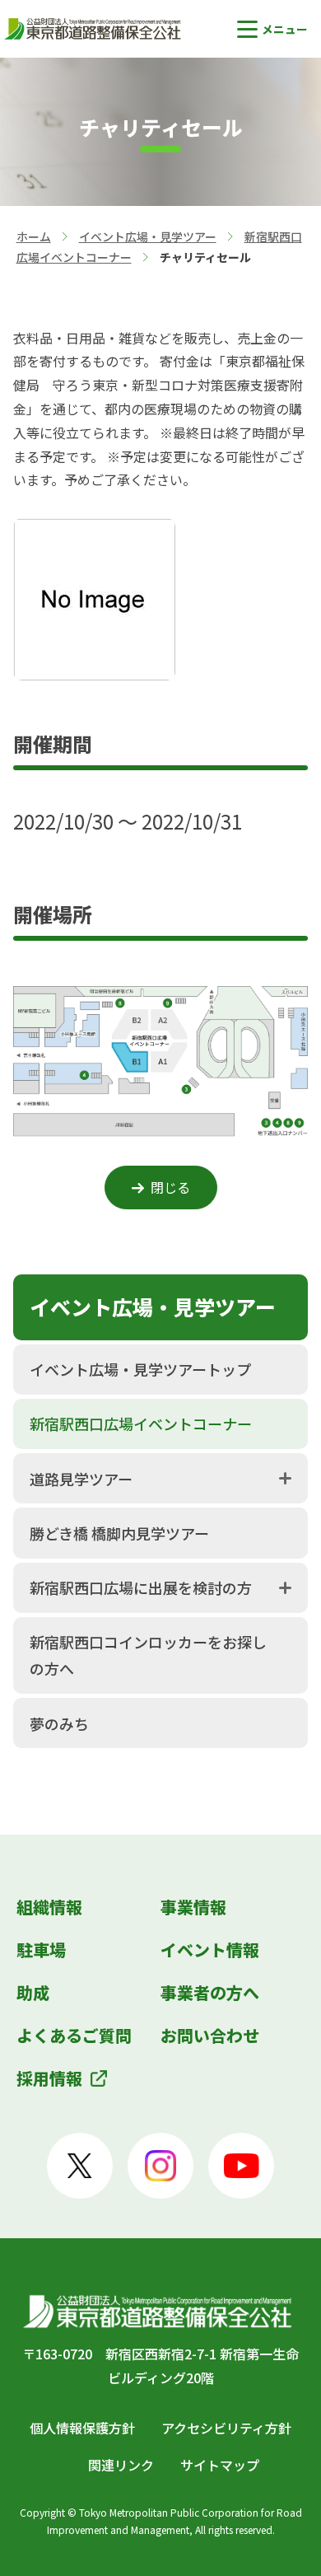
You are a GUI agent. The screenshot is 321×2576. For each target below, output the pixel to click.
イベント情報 (210, 1950)
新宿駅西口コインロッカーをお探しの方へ (148, 1655)
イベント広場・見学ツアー (148, 236)
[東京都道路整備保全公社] (95, 29)
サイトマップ (220, 2465)
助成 (33, 1992)
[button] (272, 29)
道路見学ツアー (81, 1479)
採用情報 (49, 2078)
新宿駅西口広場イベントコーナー (141, 1424)
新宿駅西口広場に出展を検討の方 (141, 1587)
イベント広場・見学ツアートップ (140, 1369)
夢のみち (59, 1723)
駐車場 (41, 1950)
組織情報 (49, 1907)
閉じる (170, 1187)
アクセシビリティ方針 (226, 2428)
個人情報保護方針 (82, 2428)
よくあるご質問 (74, 2035)
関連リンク (121, 2465)
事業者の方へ (210, 1992)
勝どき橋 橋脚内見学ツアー (119, 1533)
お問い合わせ (210, 2035)
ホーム (34, 236)
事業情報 (193, 1907)
